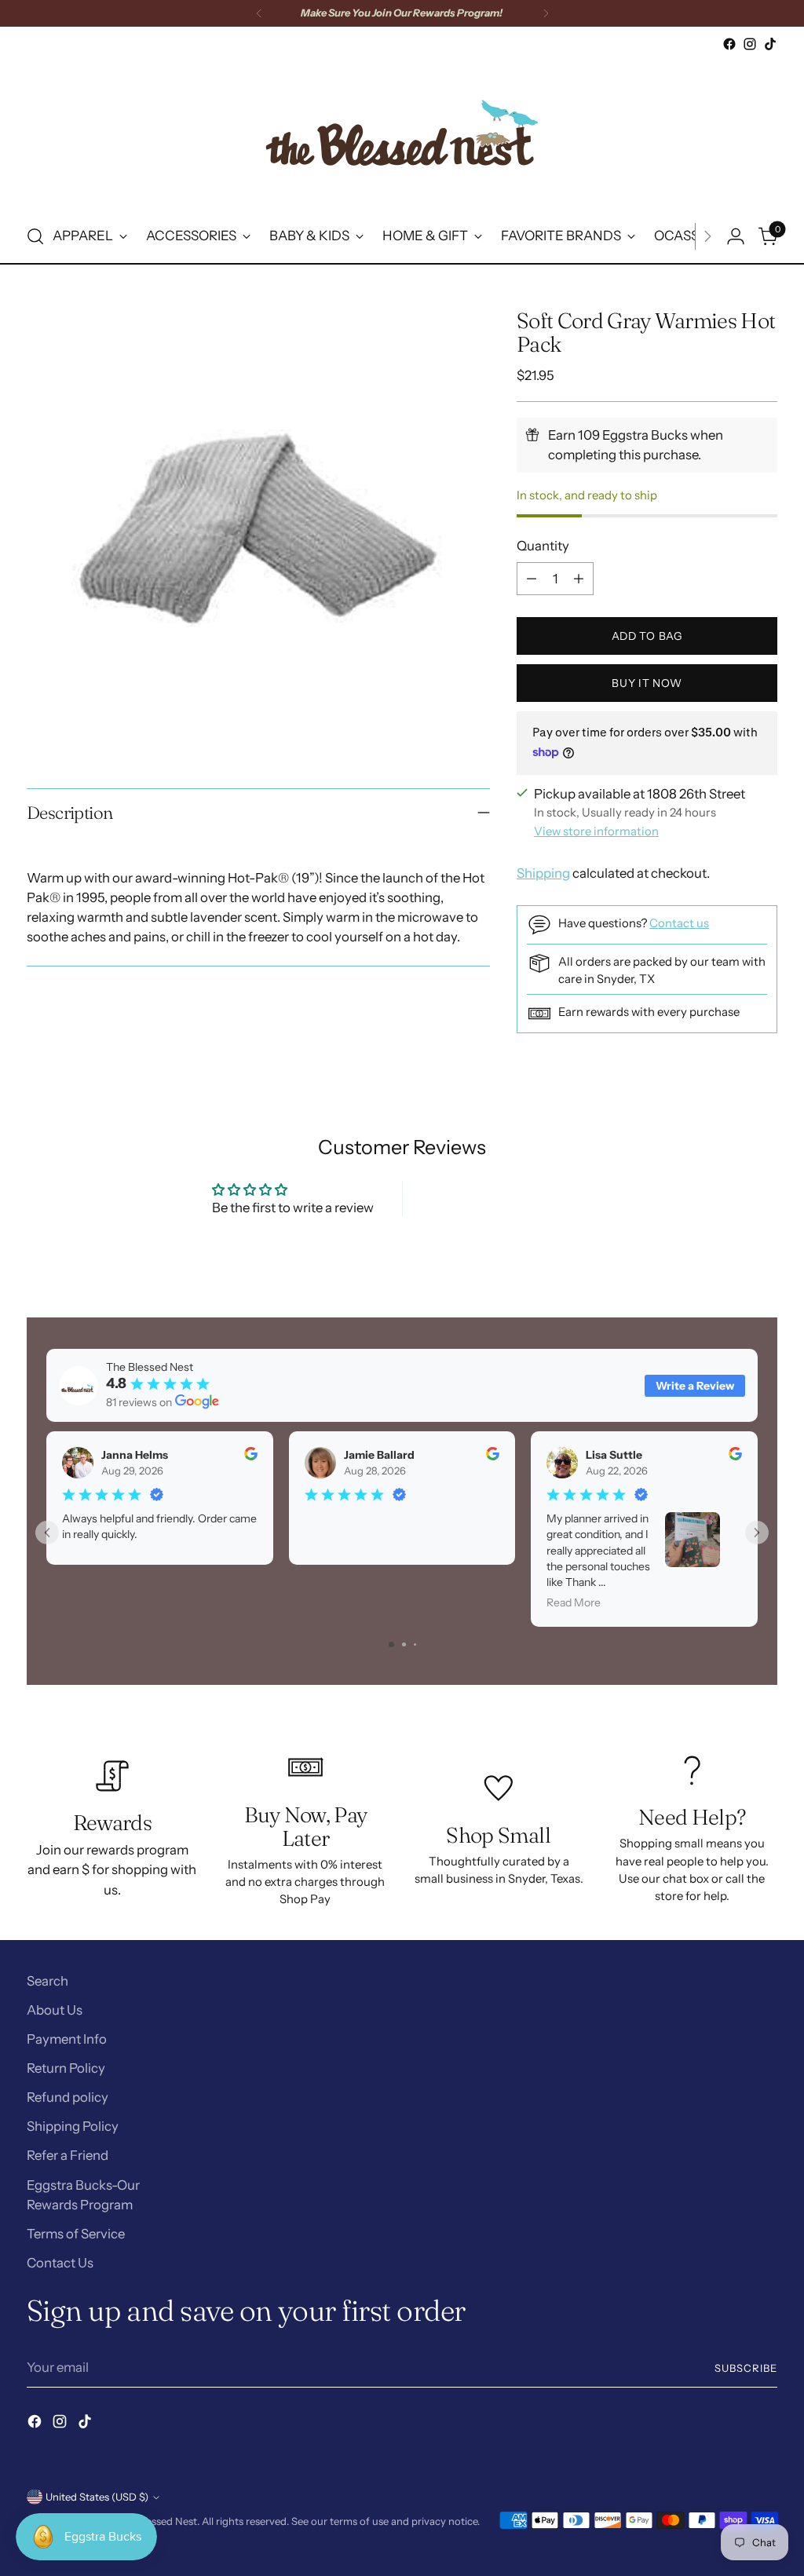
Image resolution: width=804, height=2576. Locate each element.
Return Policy (66, 2068)
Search (48, 1981)
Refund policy (68, 2097)
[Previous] (259, 13)
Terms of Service (76, 2234)
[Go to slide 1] (391, 1644)
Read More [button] (574, 1603)
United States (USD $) (97, 2497)
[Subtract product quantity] (532, 579)
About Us (55, 2010)
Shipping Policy (73, 2126)
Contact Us (60, 2263)
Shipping (543, 873)
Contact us (679, 923)
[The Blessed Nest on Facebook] (729, 44)
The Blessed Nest (157, 2521)
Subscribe (746, 2368)
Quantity (543, 546)
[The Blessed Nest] (402, 132)
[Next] (546, 13)
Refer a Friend (68, 2155)
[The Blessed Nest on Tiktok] (770, 44)
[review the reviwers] (250, 1456)
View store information (596, 831)
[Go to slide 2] (404, 1644)
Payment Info (67, 2039)
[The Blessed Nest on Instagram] (750, 44)
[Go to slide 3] (415, 1644)
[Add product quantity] (579, 579)
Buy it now (647, 683)
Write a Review (695, 1386)
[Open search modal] (35, 236)
